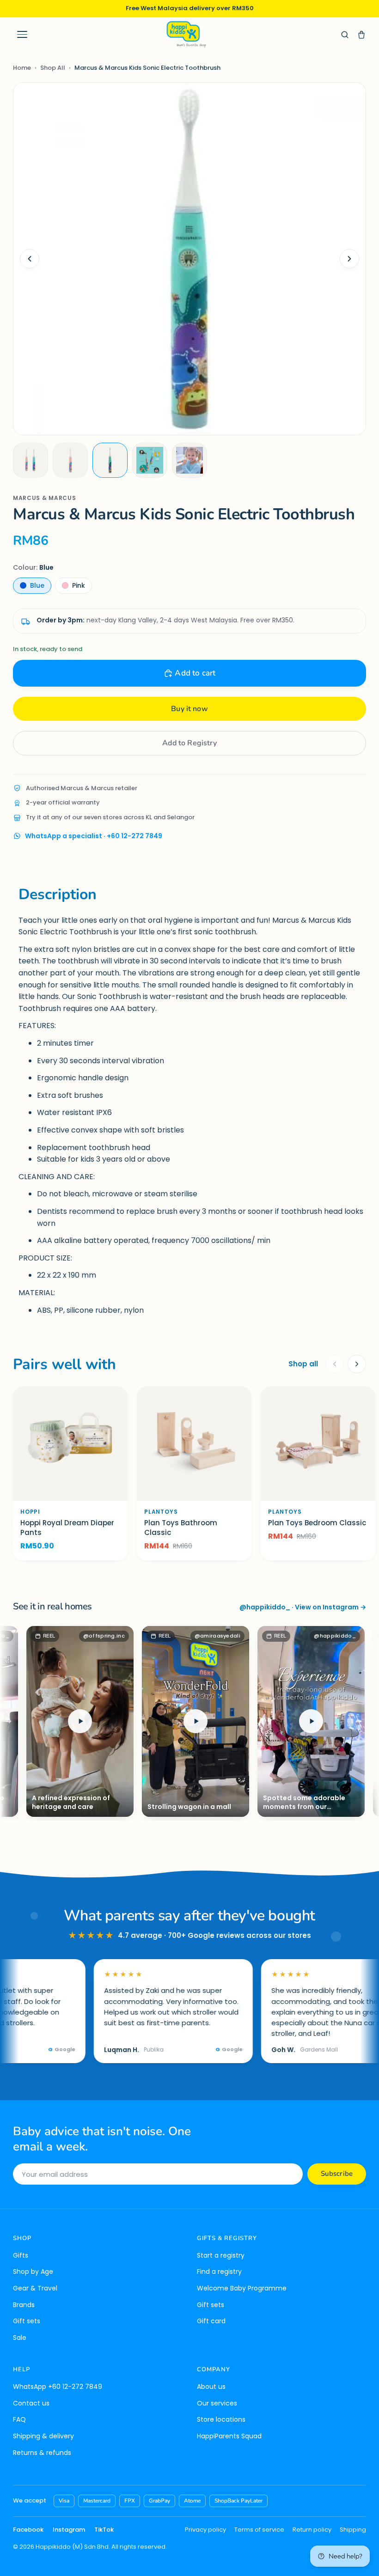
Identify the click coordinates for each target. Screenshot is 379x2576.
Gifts (21, 2255)
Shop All (53, 68)
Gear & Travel (35, 2288)
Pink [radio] (79, 585)
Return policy (312, 2530)
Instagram (69, 2530)
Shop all (303, 1364)
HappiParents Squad (229, 2436)
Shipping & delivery (43, 2436)
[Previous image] (30, 259)
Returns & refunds (42, 2453)
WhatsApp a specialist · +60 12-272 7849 (94, 836)
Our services (217, 2403)
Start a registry (221, 2255)
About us (211, 2387)
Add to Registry (189, 743)
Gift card (211, 2321)
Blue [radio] (37, 585)
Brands (24, 2305)
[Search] (345, 35)
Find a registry (219, 2272)
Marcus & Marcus (45, 498)
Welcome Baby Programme (242, 2288)
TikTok (104, 2530)
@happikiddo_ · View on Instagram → (303, 1607)
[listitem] (31, 460)
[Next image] (349, 259)
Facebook (28, 2530)
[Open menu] (22, 35)
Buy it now (189, 709)
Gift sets (27, 2321)
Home (22, 68)
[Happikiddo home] (186, 34)
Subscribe (337, 2174)
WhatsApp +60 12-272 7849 (58, 2387)
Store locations (221, 2419)
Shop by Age (33, 2272)
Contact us (31, 2403)
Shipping (353, 2530)
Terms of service (259, 2530)
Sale (20, 2338)
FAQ (19, 2419)
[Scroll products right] (357, 1364)
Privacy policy (205, 2530)
